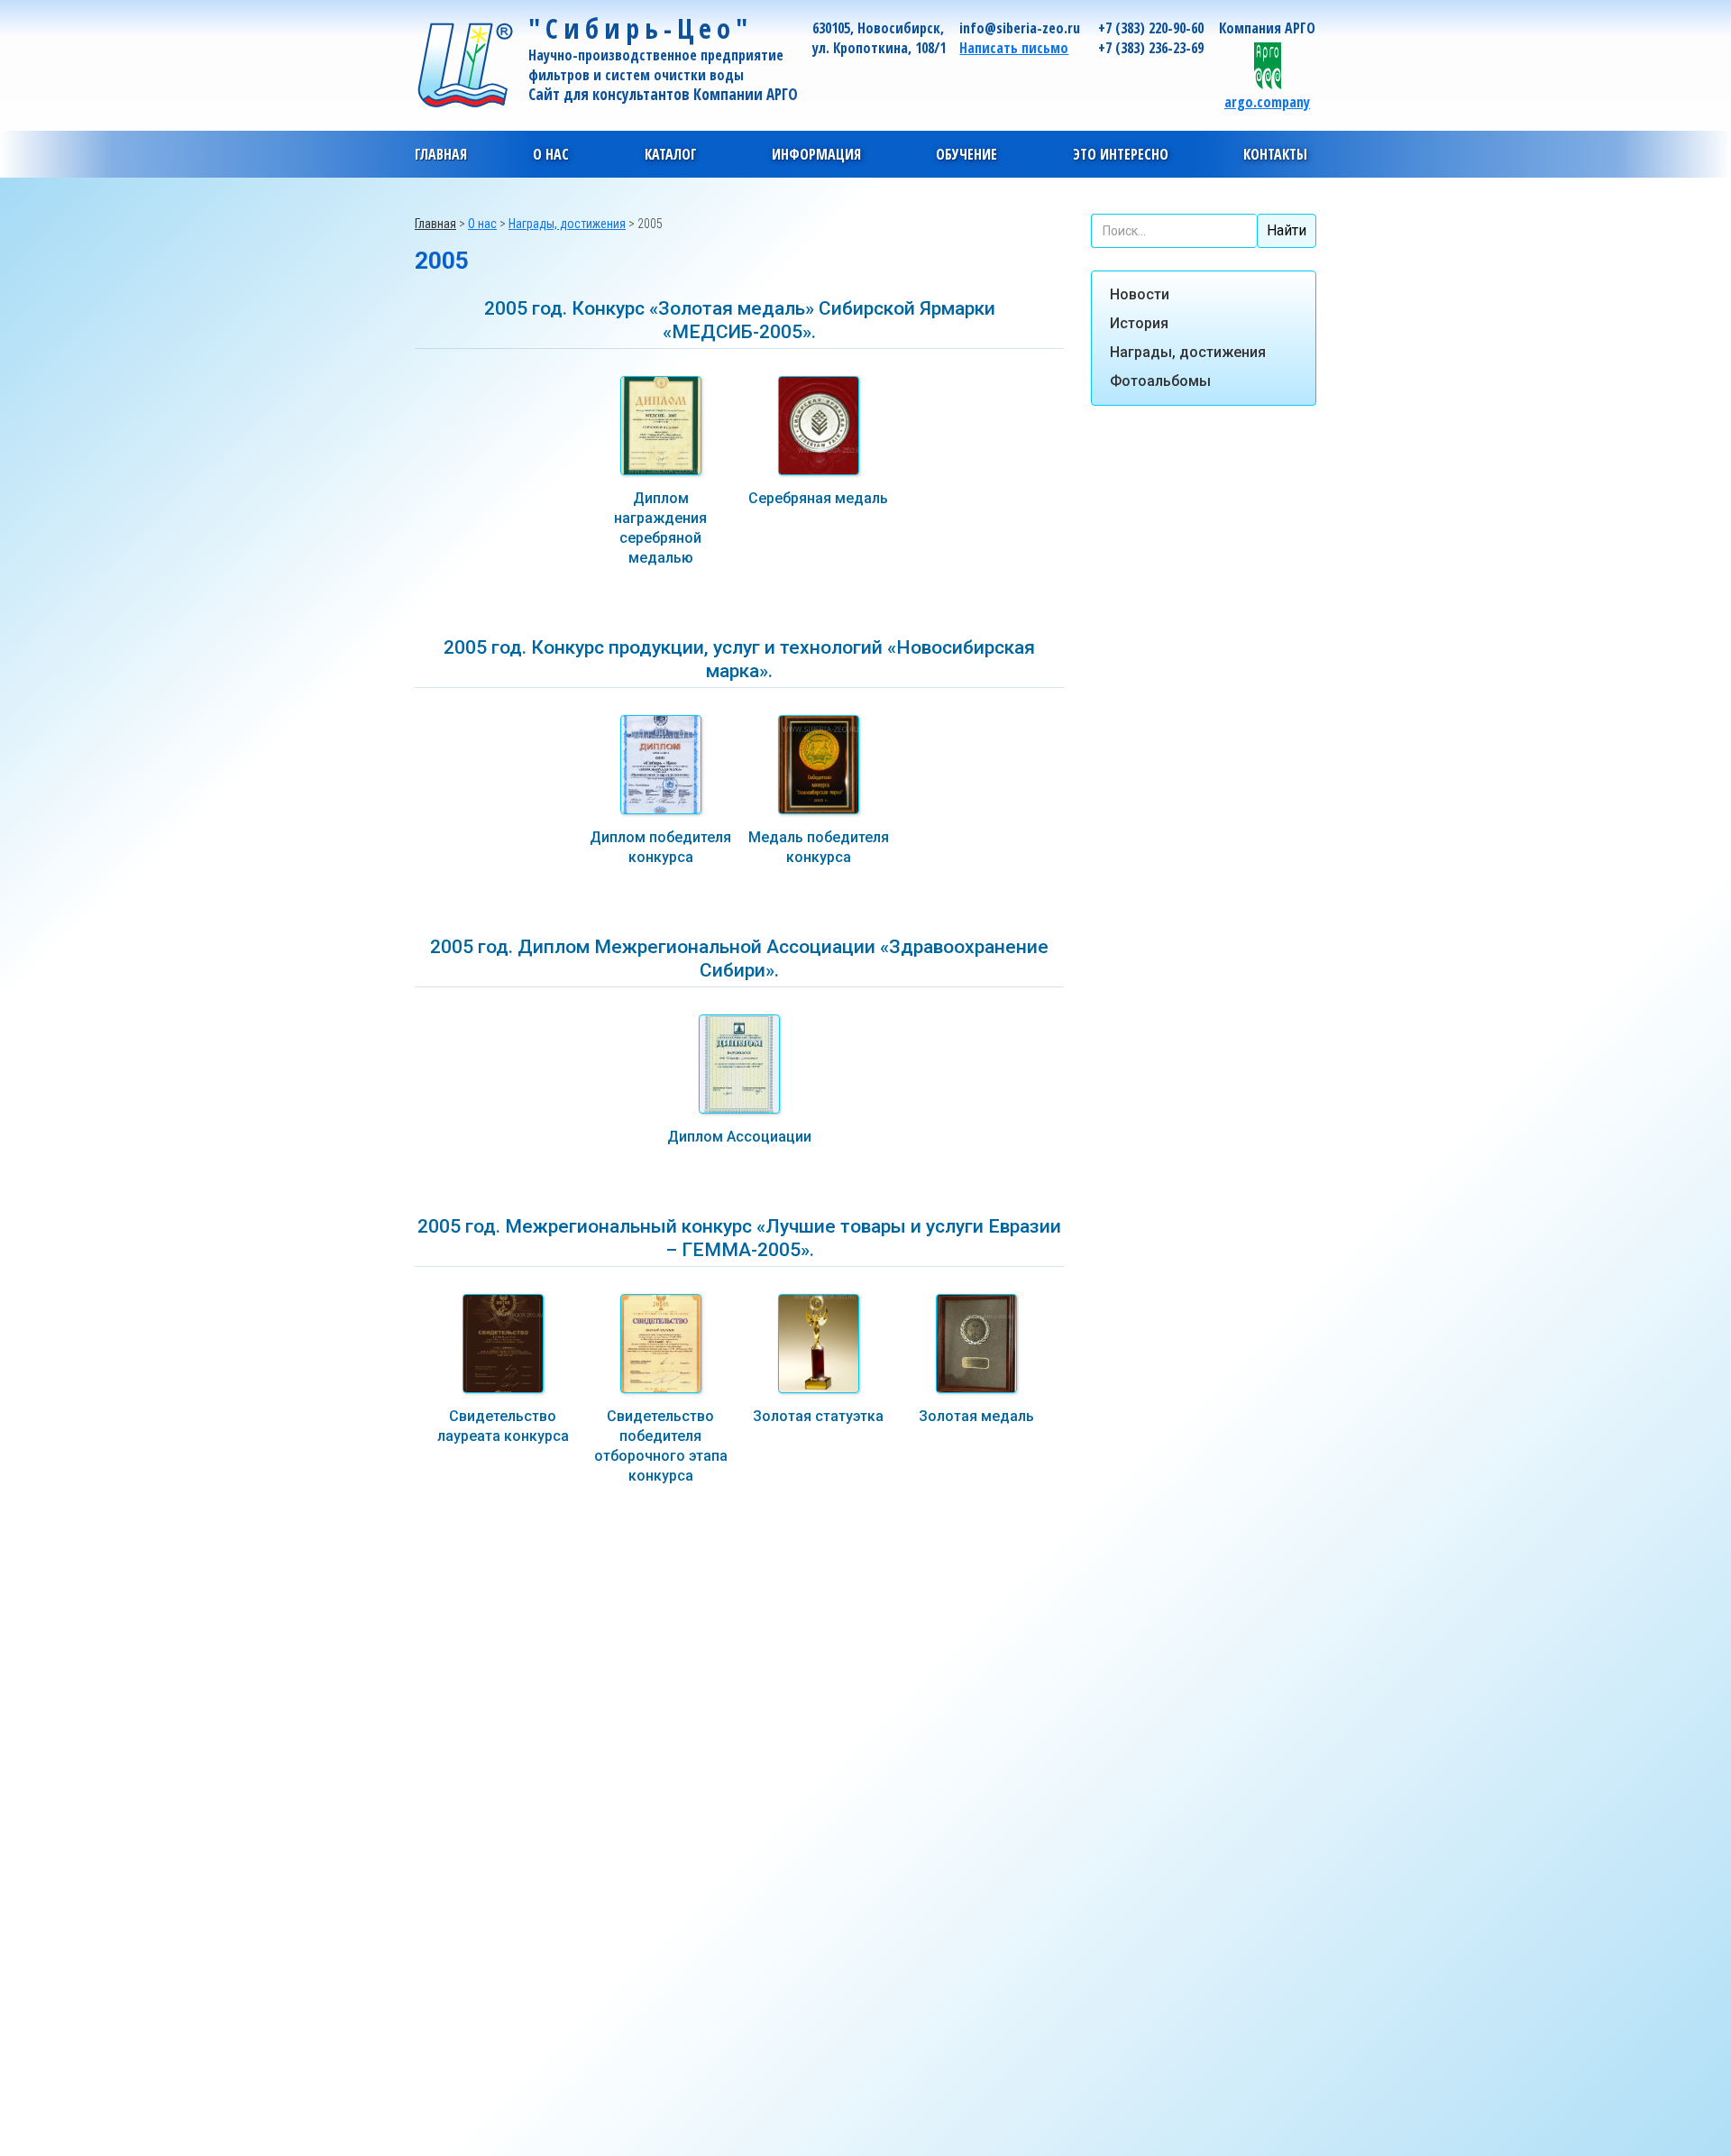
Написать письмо (1014, 48)
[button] (551, 154)
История (1139, 323)
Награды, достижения (1188, 352)
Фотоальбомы (1160, 381)
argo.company (1267, 101)
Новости (1140, 294)
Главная (441, 154)
